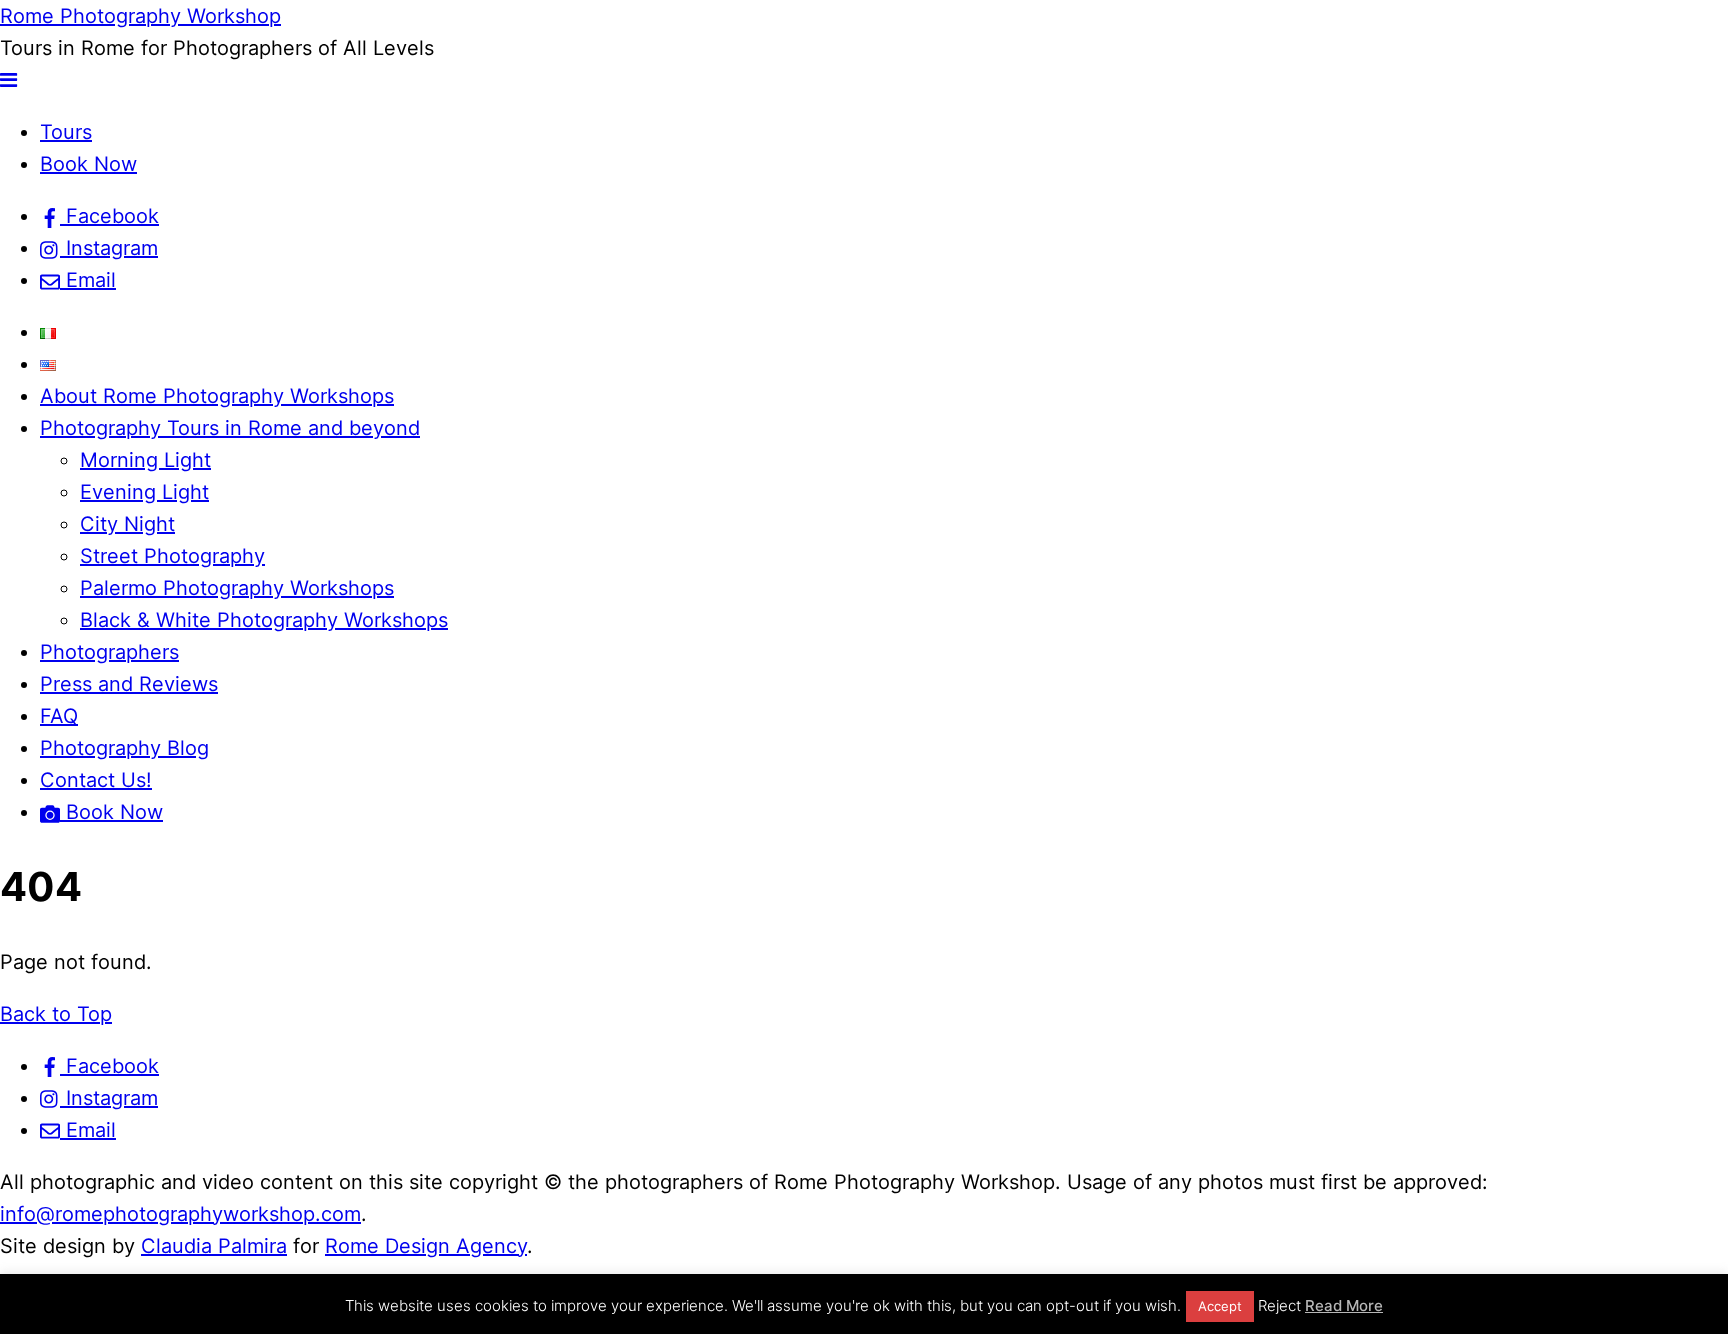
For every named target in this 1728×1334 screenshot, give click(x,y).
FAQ (59, 716)
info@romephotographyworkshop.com (180, 1214)
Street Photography (172, 556)
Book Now (88, 164)
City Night (127, 524)
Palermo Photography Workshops (237, 588)
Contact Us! (96, 780)
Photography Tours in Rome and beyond (230, 428)
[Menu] (8, 80)
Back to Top (56, 1014)
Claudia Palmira (214, 1246)
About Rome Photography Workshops (217, 396)
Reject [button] (1279, 1305)
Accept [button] (1220, 1306)
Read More (1344, 1305)
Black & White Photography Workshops (264, 620)
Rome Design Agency (426, 1246)
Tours (66, 132)
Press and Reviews (129, 684)
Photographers (109, 652)
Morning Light (145, 460)
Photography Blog (124, 748)
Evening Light (144, 492)
